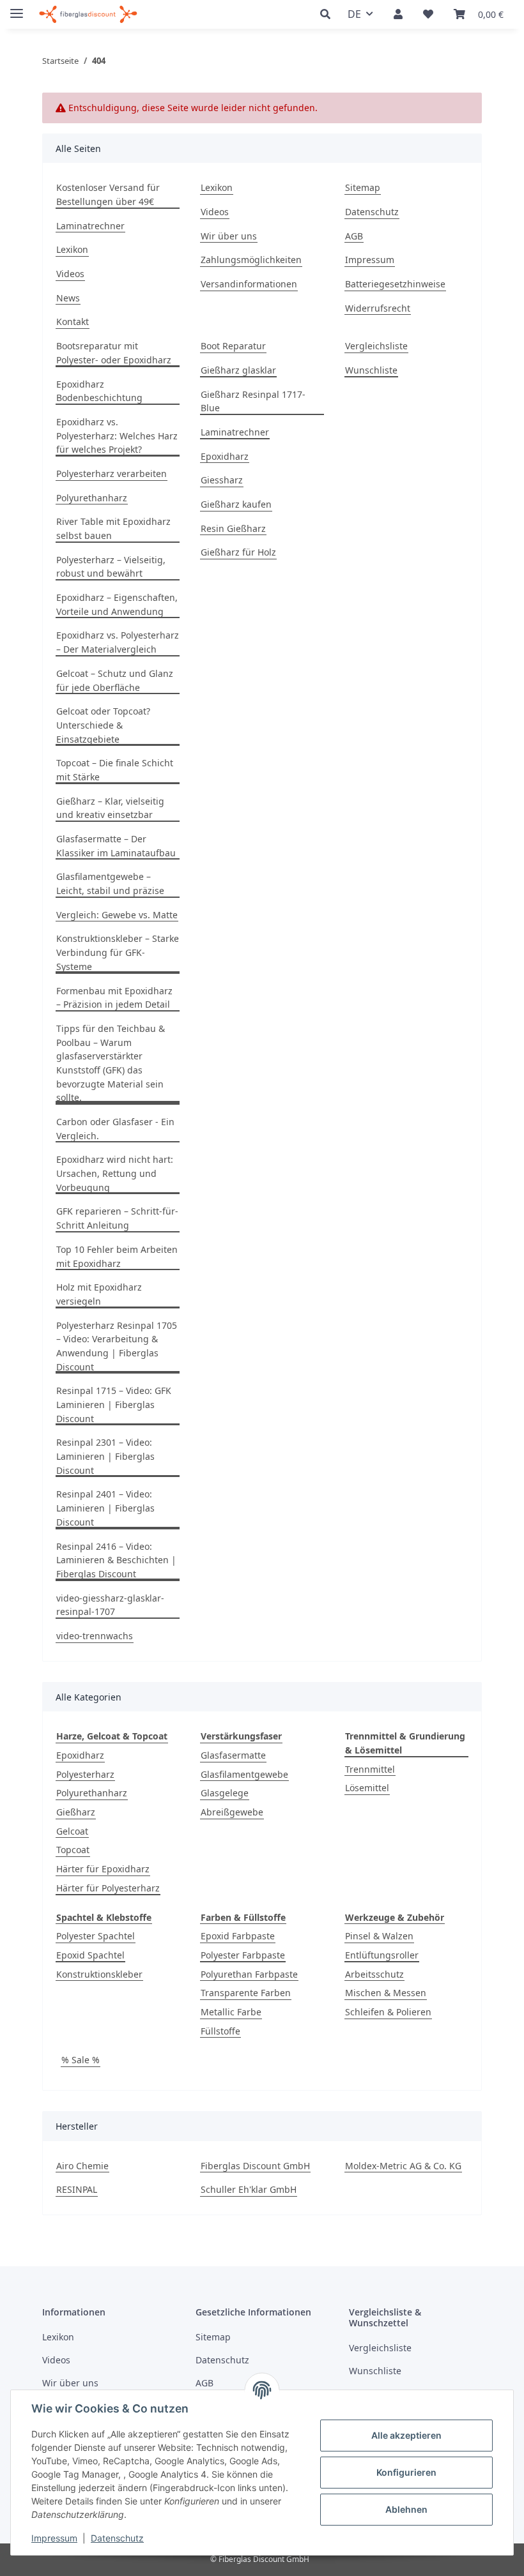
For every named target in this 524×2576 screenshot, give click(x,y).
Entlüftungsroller (382, 1955)
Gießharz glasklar (238, 370)
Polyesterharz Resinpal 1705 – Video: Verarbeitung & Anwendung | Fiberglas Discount (117, 1346)
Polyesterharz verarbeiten (112, 474)
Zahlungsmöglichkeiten (251, 260)
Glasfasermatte (233, 1755)
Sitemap (363, 187)
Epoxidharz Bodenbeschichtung (99, 391)
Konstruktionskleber (99, 1974)
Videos (70, 274)
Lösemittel (367, 1788)
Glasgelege (225, 1793)
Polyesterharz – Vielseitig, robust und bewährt (111, 567)
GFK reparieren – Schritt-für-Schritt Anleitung (117, 1218)
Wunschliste (371, 370)
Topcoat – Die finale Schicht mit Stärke (115, 770)
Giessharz (222, 480)
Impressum (54, 2538)
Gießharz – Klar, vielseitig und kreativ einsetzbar (110, 808)
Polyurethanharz (92, 498)
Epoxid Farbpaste (238, 1936)
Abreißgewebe (232, 1812)
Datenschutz (117, 2538)
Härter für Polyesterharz (108, 1888)
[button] (329, 14)
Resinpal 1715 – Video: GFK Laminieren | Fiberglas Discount (114, 1404)
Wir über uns (229, 236)
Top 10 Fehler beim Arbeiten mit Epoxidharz (117, 1256)
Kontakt (73, 322)
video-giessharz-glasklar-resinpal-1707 (110, 1605)
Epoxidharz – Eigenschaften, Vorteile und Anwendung (117, 604)
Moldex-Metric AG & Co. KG (403, 2166)
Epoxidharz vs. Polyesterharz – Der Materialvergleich (118, 642)
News (68, 298)
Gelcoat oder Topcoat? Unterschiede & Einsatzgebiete (103, 725)
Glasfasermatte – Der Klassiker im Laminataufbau (116, 846)
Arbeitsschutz (374, 1974)
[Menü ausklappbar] (17, 8)
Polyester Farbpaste (243, 1955)
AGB (354, 236)
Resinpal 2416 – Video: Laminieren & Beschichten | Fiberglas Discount (116, 1560)
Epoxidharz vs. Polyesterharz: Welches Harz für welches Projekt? (117, 436)
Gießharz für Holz (238, 552)
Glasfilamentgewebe (244, 1774)
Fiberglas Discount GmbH (255, 2166)
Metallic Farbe (231, 2012)
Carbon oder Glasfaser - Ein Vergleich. (115, 1129)
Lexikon (72, 249)
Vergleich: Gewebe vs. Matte (117, 915)
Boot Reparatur (233, 346)
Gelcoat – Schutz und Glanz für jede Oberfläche (115, 680)
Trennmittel (370, 1769)
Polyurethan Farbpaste (249, 1974)
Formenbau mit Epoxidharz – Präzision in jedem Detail (114, 998)
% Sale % (81, 2060)
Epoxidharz (225, 456)
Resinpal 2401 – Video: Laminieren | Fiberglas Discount (105, 1508)
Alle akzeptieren (406, 2435)
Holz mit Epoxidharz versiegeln (99, 1294)
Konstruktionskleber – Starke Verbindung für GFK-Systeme (118, 952)
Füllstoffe (220, 2031)
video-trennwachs (95, 1636)
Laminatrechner (90, 226)
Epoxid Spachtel (90, 1955)
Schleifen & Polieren (388, 2012)
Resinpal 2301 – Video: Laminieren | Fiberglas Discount (105, 1456)
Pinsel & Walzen (379, 1936)
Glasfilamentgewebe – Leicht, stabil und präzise (110, 883)
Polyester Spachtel (96, 1936)
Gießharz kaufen (236, 504)
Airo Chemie (82, 2166)
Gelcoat (72, 1831)
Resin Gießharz (233, 528)
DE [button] (354, 14)
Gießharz (76, 1812)
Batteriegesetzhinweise (395, 284)
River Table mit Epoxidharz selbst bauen (113, 528)
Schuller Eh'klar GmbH (249, 2189)
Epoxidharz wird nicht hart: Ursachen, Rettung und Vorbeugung (115, 1173)
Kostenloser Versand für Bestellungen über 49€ (108, 194)
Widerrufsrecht (378, 308)
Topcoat (73, 1850)
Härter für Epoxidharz (103, 1869)
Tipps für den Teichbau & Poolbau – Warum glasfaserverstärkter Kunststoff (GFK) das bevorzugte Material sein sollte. (111, 1063)
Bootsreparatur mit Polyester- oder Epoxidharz (114, 353)
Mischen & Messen (386, 1993)
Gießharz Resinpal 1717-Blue (253, 401)
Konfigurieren (406, 2472)
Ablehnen (406, 2509)
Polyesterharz (85, 1774)
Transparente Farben (246, 1993)
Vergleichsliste (376, 346)
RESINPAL (77, 2189)
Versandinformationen (249, 284)
